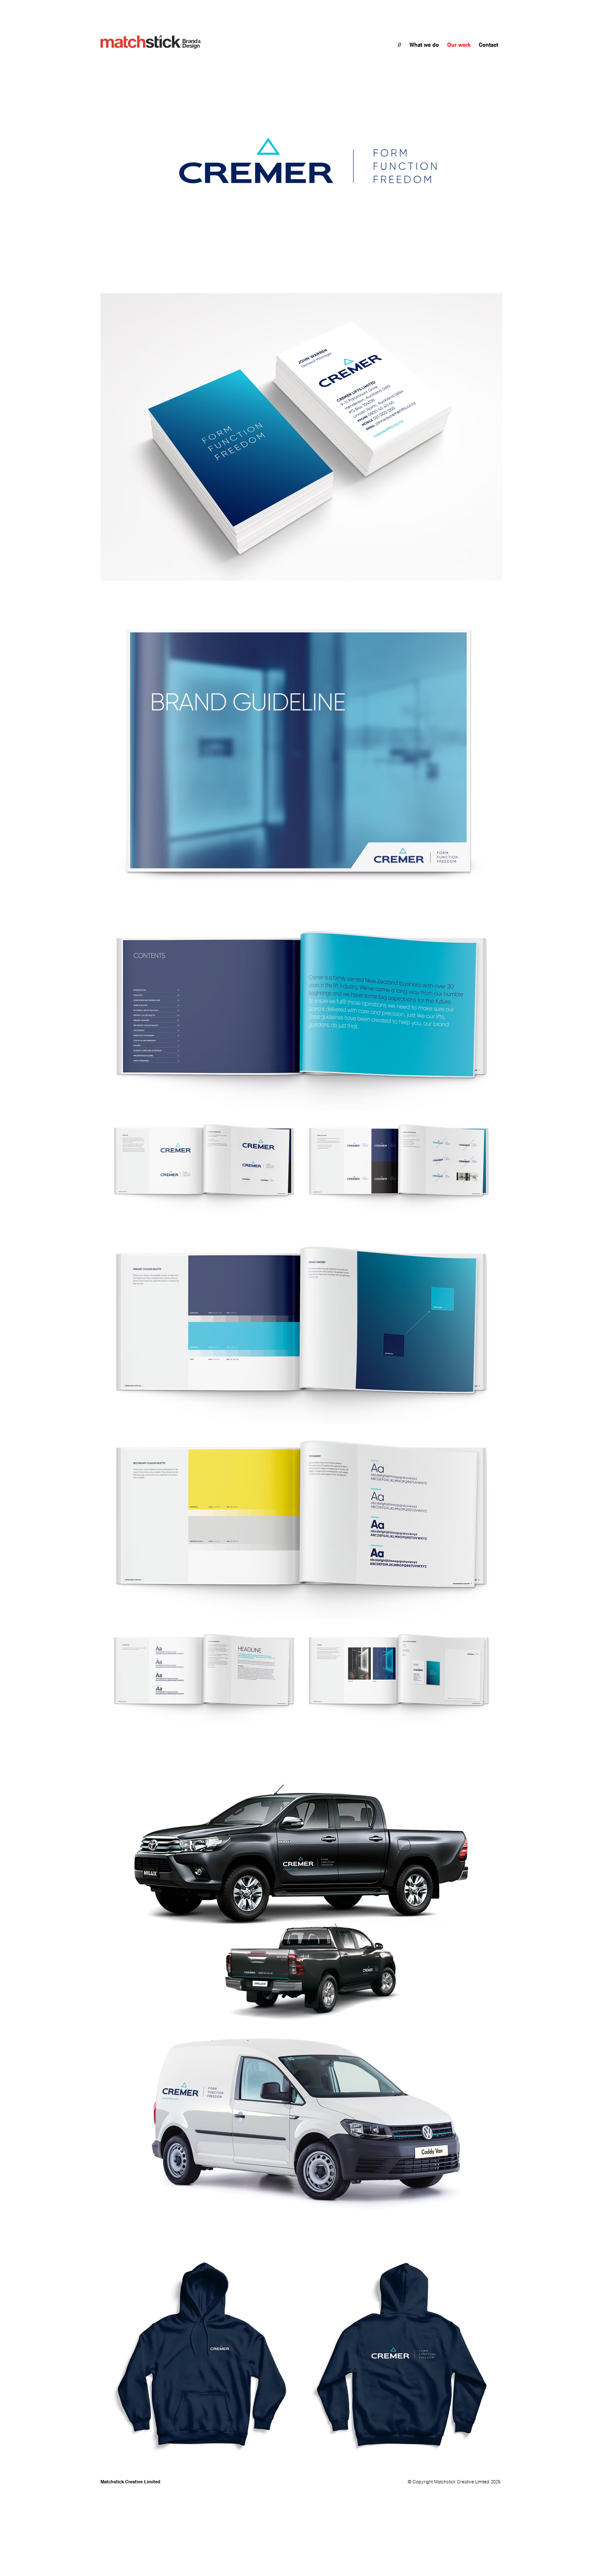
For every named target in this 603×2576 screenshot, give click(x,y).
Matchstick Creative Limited (130, 2482)
